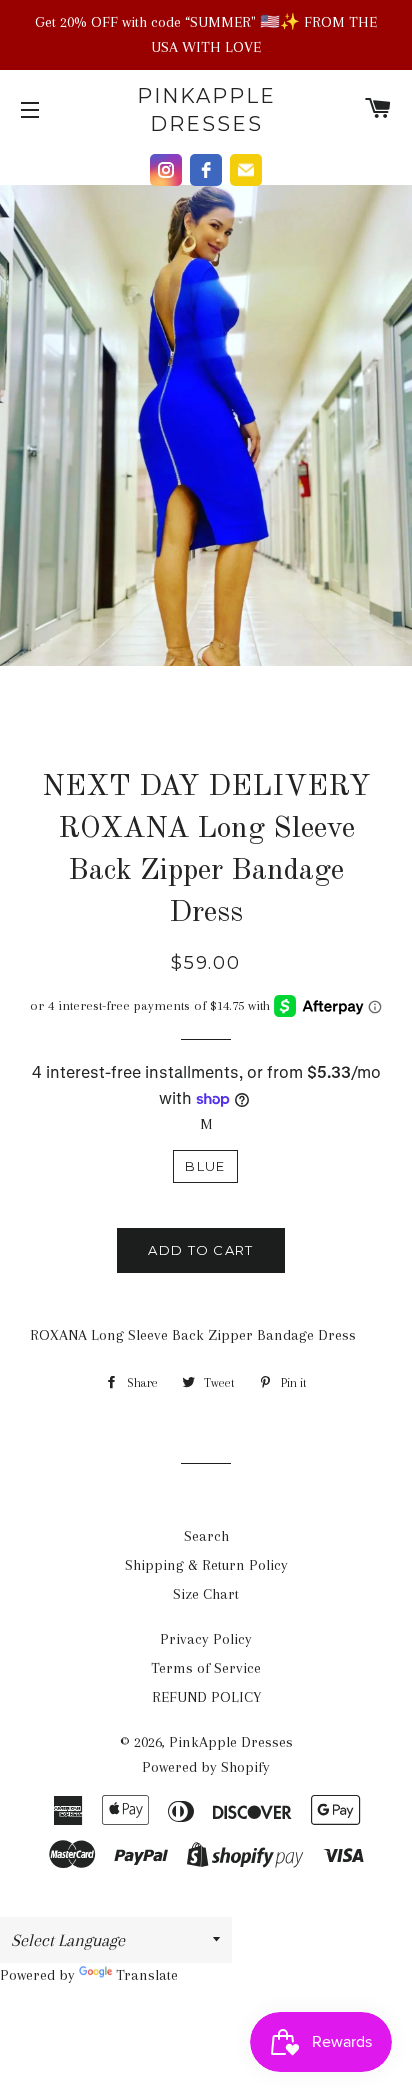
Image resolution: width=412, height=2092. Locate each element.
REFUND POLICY (206, 1697)
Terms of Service (206, 1668)
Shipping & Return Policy (206, 1565)
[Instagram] (166, 170)
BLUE (205, 1166)
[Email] (246, 170)
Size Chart (206, 1594)
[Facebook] (206, 170)
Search (206, 1536)
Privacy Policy (206, 1639)
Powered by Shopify (206, 1767)
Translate (147, 1975)
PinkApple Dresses (206, 110)
